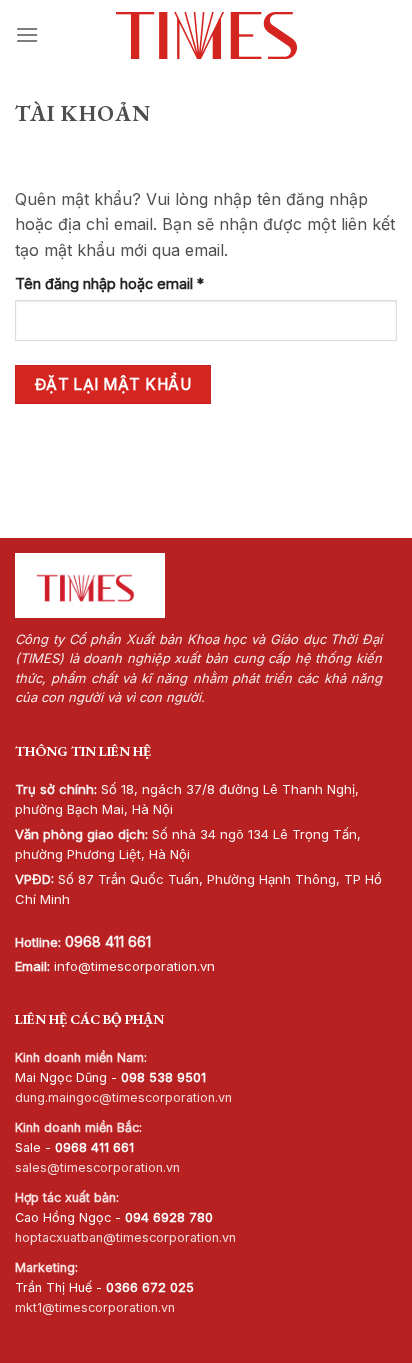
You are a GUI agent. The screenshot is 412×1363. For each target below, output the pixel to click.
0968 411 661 (108, 941)
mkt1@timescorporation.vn (95, 1307)
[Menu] (27, 34)
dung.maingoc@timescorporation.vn (123, 1097)
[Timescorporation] (206, 35)
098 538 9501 (163, 1077)
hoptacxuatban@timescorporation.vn (125, 1237)
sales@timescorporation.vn (97, 1167)
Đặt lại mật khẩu (113, 384)
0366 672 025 (150, 1287)
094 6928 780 (169, 1217)
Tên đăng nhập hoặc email (126, 284)
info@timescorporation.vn (134, 966)
